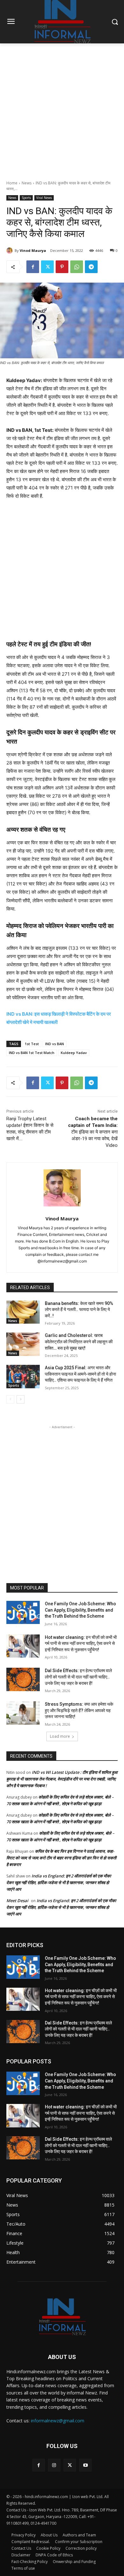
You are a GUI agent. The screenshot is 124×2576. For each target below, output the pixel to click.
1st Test (32, 1044)
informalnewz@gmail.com (58, 2421)
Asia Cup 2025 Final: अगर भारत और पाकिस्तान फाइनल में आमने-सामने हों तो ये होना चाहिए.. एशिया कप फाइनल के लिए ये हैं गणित (80, 1374)
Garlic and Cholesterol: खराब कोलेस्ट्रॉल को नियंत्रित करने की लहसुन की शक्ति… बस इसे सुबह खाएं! (79, 1342)
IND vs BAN (55, 1044)
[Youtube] (85, 2465)
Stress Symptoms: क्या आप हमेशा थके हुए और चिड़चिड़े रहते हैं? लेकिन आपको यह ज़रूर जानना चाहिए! (79, 1710)
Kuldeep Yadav (74, 1053)
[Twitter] (47, 267)
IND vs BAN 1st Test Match (32, 1053)
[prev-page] (10, 1399)
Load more (60, 1736)
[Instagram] (54, 2465)
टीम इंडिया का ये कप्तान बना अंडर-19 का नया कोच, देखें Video (93, 1132)
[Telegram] (91, 267)
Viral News (44, 198)
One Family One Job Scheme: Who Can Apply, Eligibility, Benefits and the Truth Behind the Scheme (80, 1610)
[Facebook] (33, 267)
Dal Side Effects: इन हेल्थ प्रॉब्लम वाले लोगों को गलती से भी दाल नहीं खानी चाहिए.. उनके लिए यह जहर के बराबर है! (78, 1677)
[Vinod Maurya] (10, 251)
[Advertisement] (62, 108)
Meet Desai (17, 1901)
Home (12, 183)
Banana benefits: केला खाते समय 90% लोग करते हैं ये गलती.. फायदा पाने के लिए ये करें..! (79, 1310)
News (27, 183)
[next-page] (21, 1399)
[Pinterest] (62, 267)
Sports (26, 198)
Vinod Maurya (33, 250)
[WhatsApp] (77, 267)
